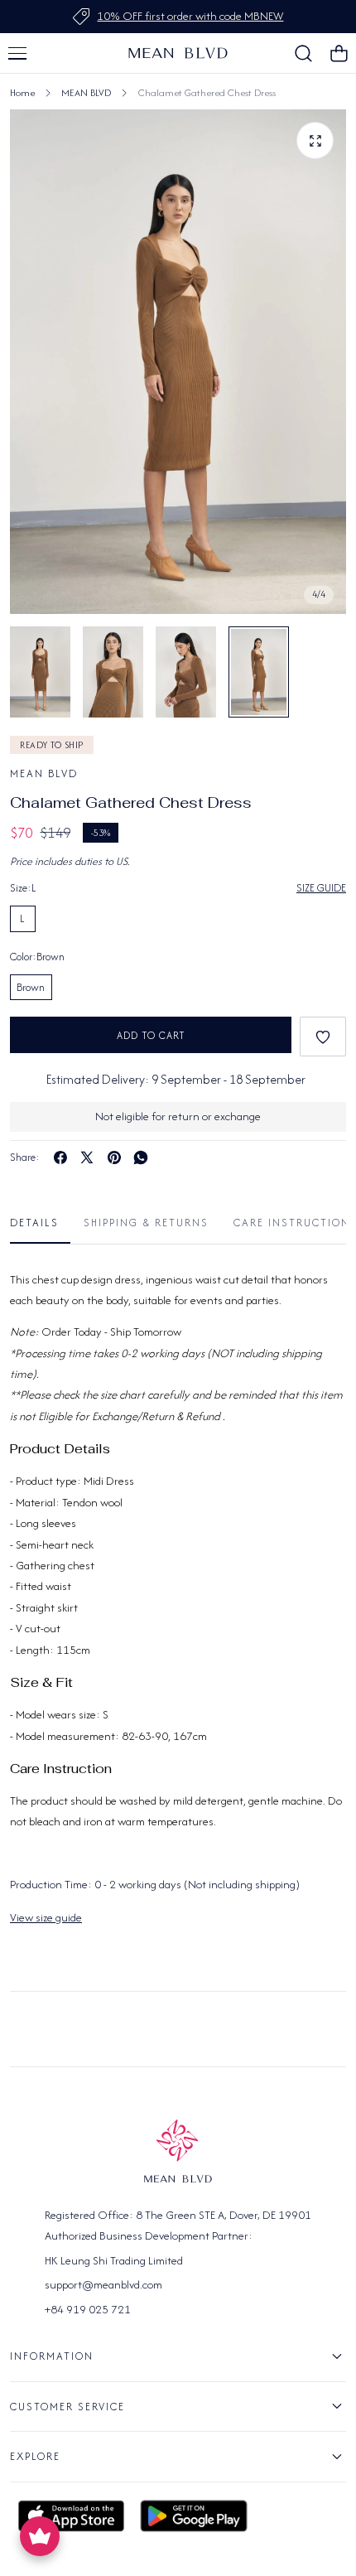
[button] (17, 53)
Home (22, 92)
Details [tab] (34, 1223)
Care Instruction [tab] (292, 1223)
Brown (31, 987)
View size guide (46, 1917)
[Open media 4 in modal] (315, 140)
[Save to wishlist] (323, 1037)
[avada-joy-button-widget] (40, 2536)
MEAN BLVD (86, 92)
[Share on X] (87, 1158)
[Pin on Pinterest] (114, 1158)
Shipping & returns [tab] (146, 1223)
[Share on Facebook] (60, 1158)
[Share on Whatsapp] (141, 1158)
